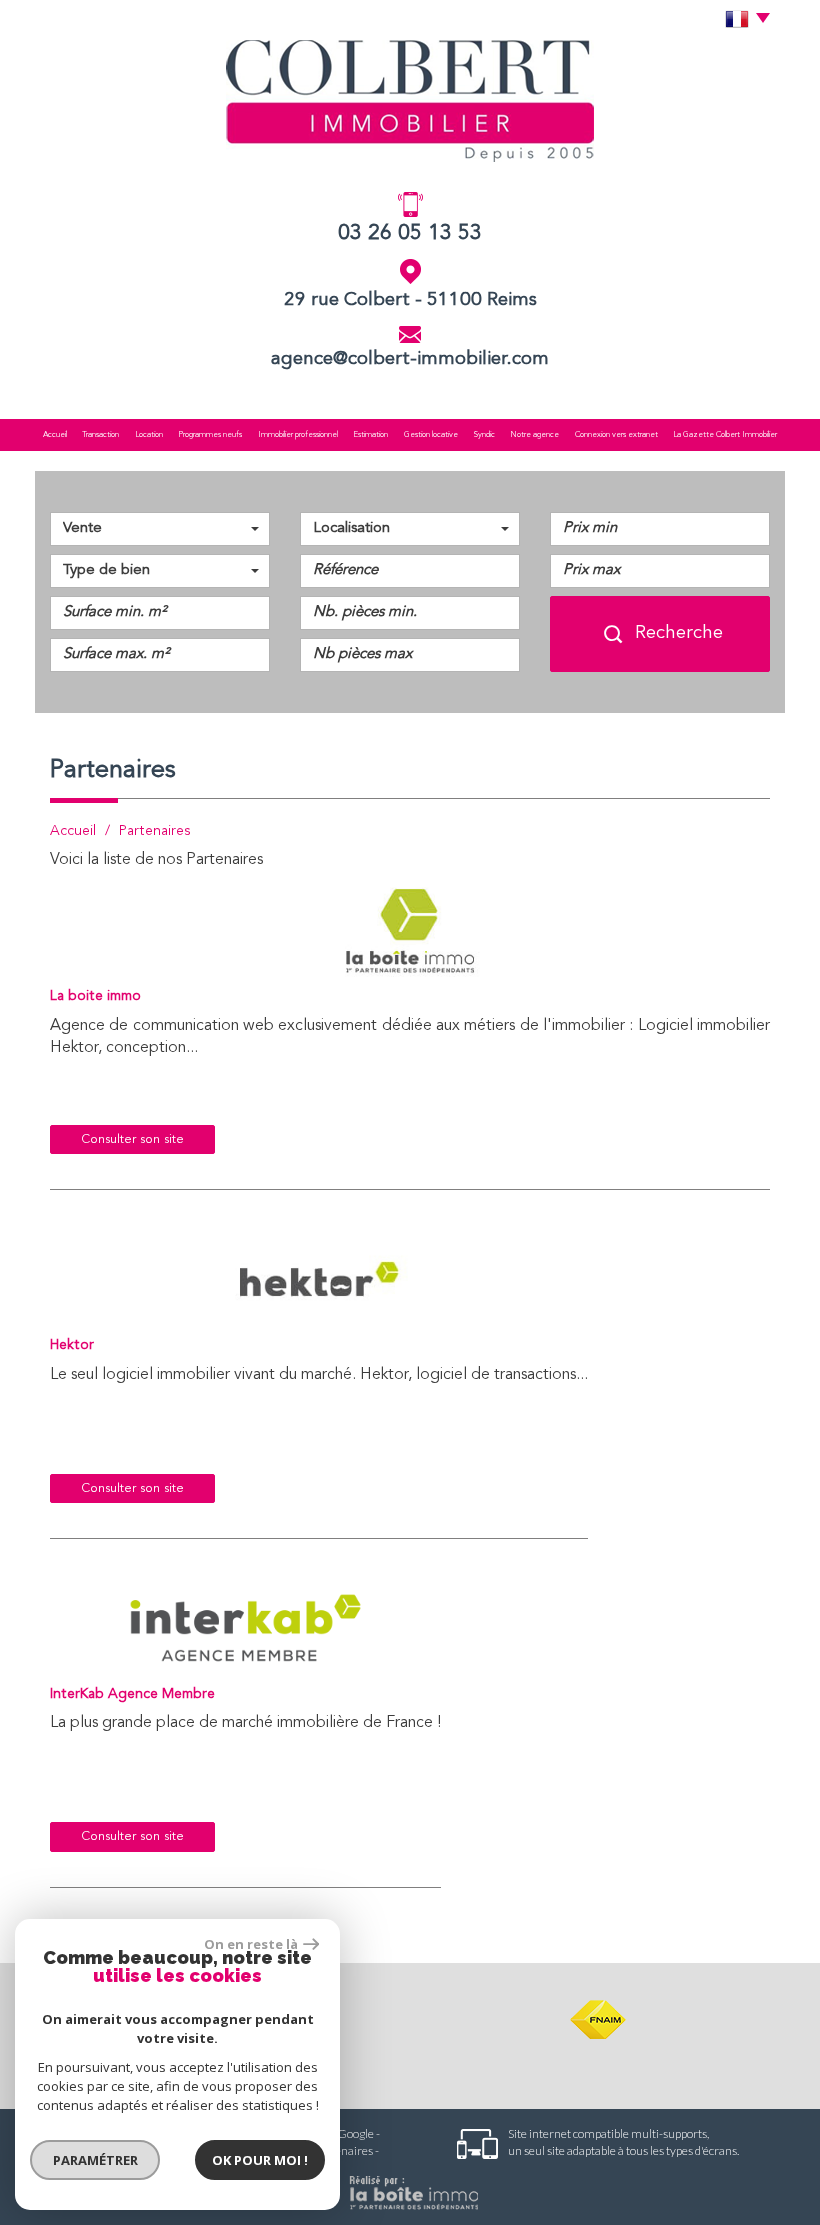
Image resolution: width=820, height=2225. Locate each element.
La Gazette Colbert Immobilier (725, 435)
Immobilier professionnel (298, 435)
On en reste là (251, 1944)
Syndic (484, 435)
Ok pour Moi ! (260, 2160)
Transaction (100, 435)
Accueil (55, 435)
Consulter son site (132, 1139)
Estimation (370, 435)
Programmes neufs (210, 435)
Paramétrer (95, 2160)
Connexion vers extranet (616, 435)
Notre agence (534, 435)
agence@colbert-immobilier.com (410, 359)
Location (149, 435)
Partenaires (343, 2150)
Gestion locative (431, 435)
